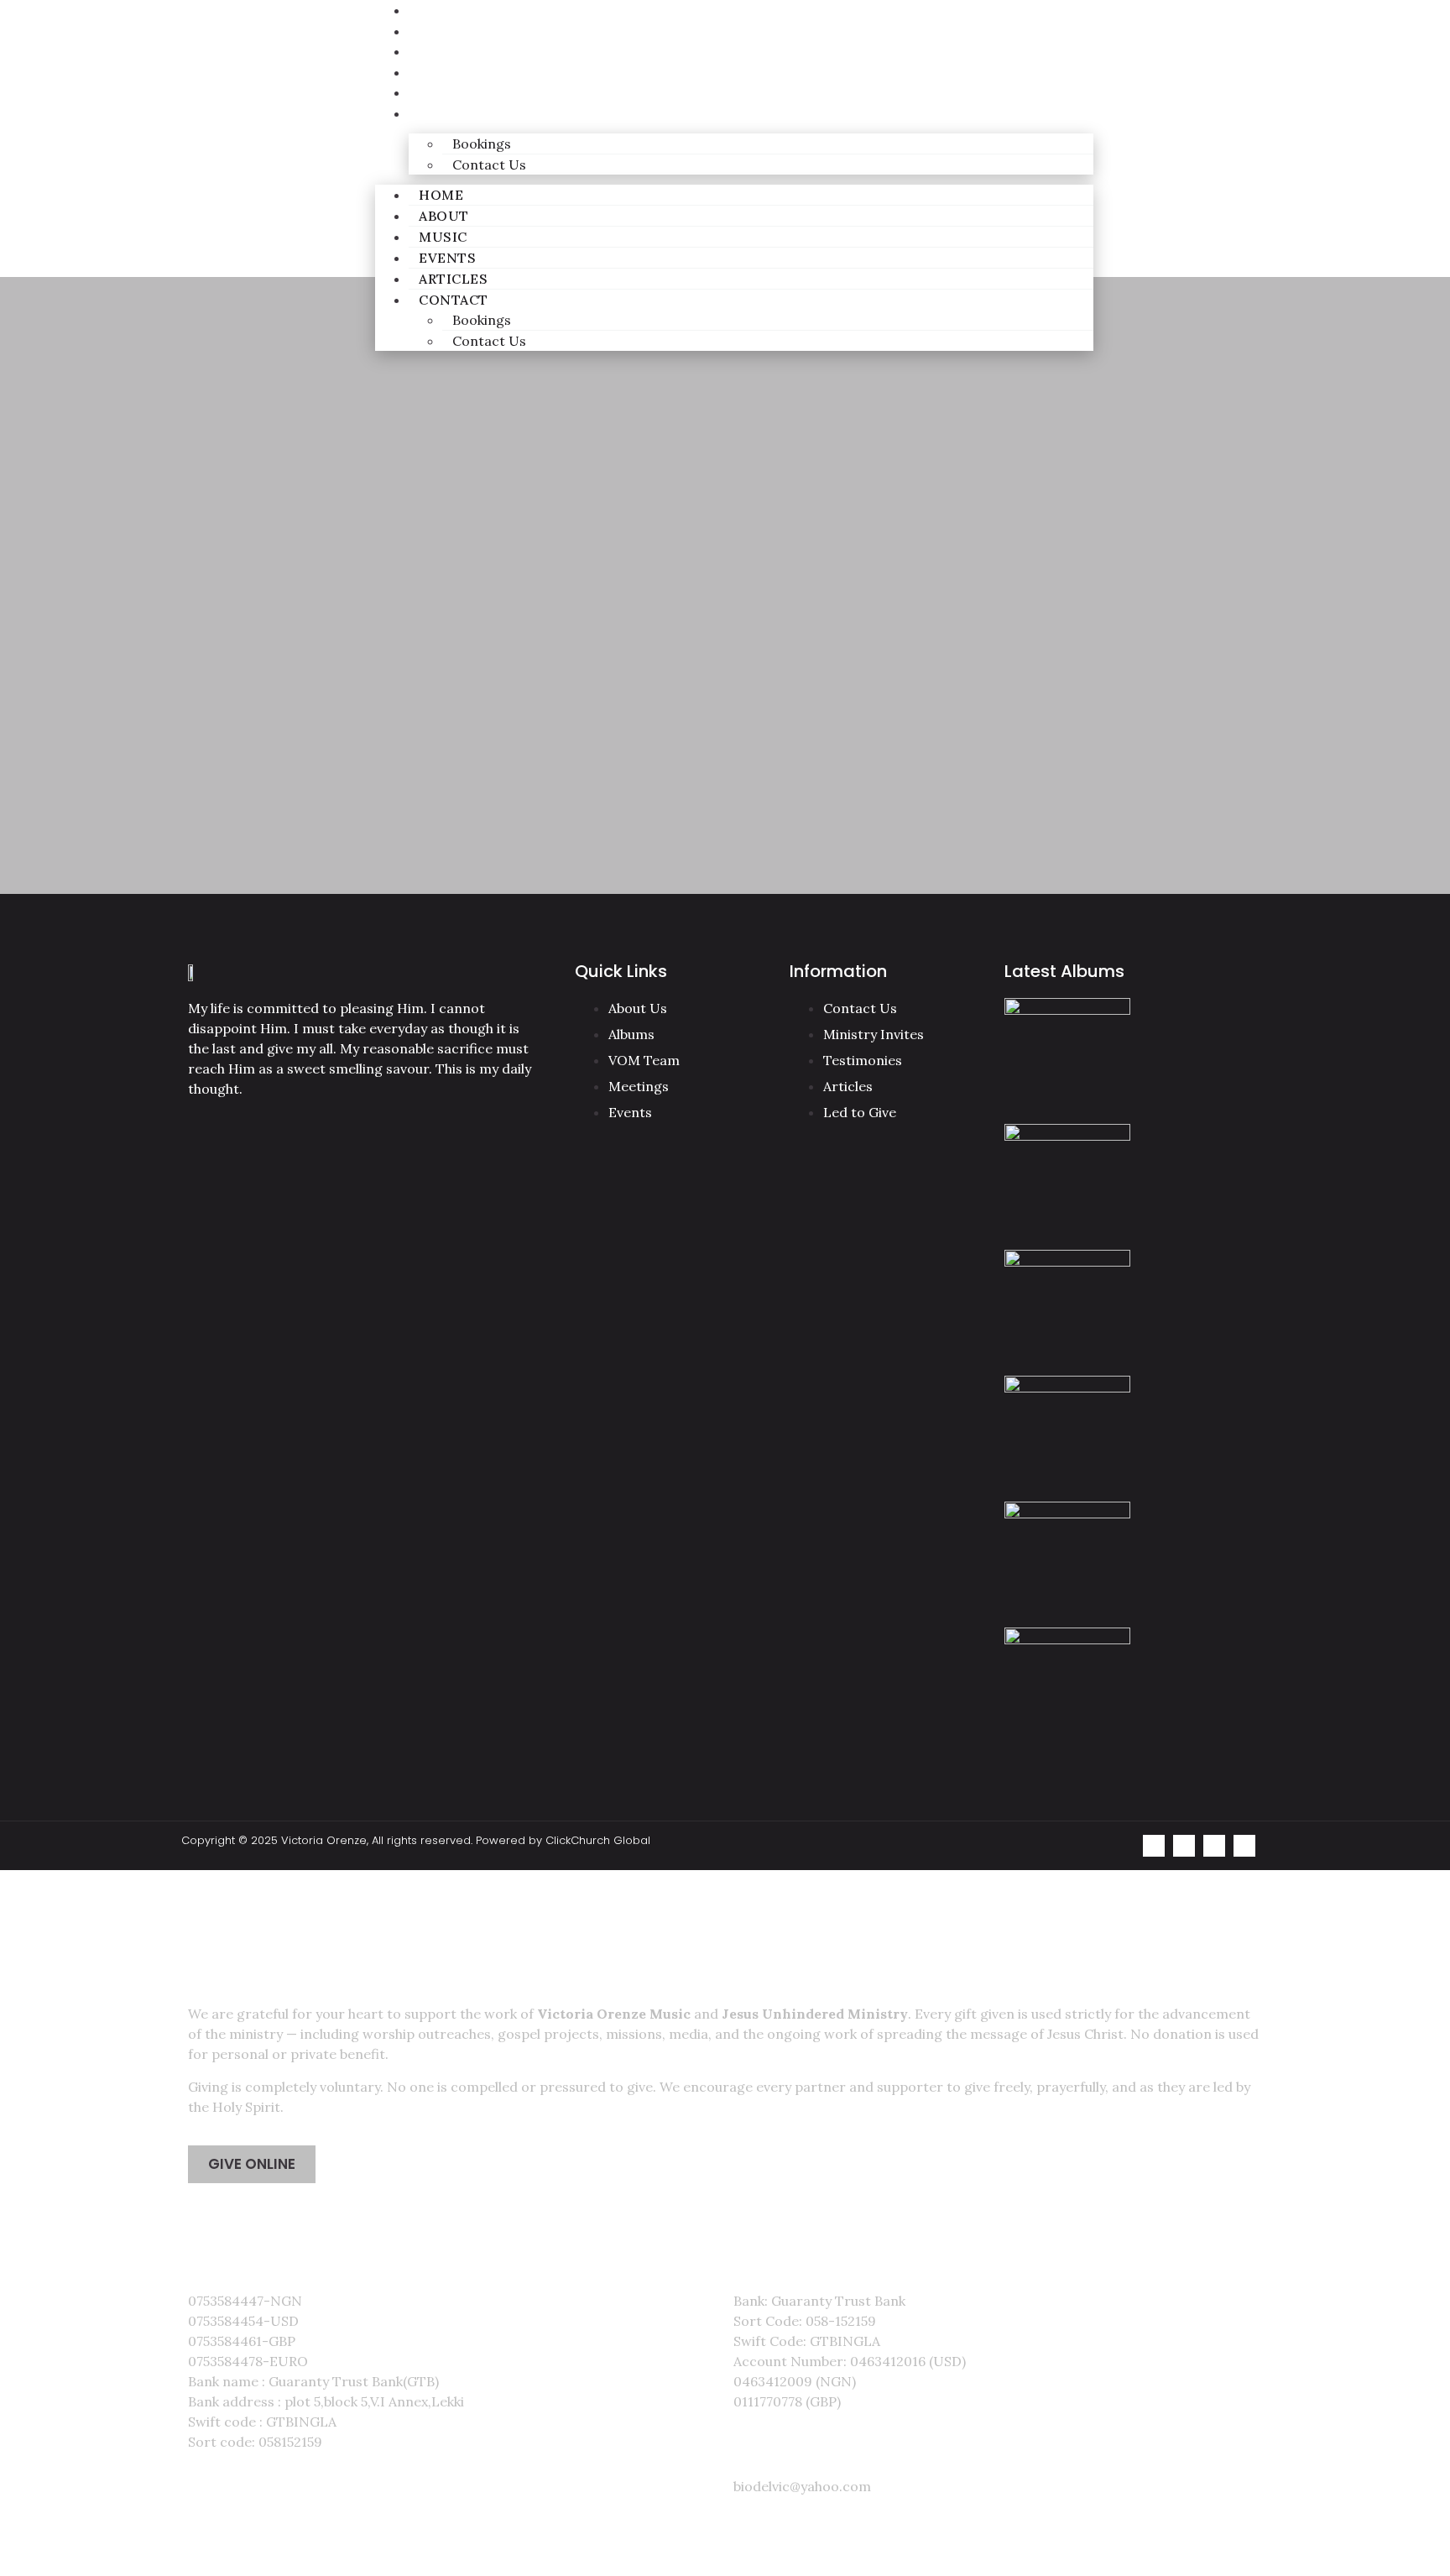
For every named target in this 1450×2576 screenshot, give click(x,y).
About (431, 31)
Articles (439, 93)
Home (441, 195)
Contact (442, 114)
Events (433, 73)
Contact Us (489, 165)
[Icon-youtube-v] (1154, 1846)
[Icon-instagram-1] (1184, 1846)
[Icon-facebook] (1214, 1846)
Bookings (482, 144)
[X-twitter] (1244, 1846)
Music (430, 52)
